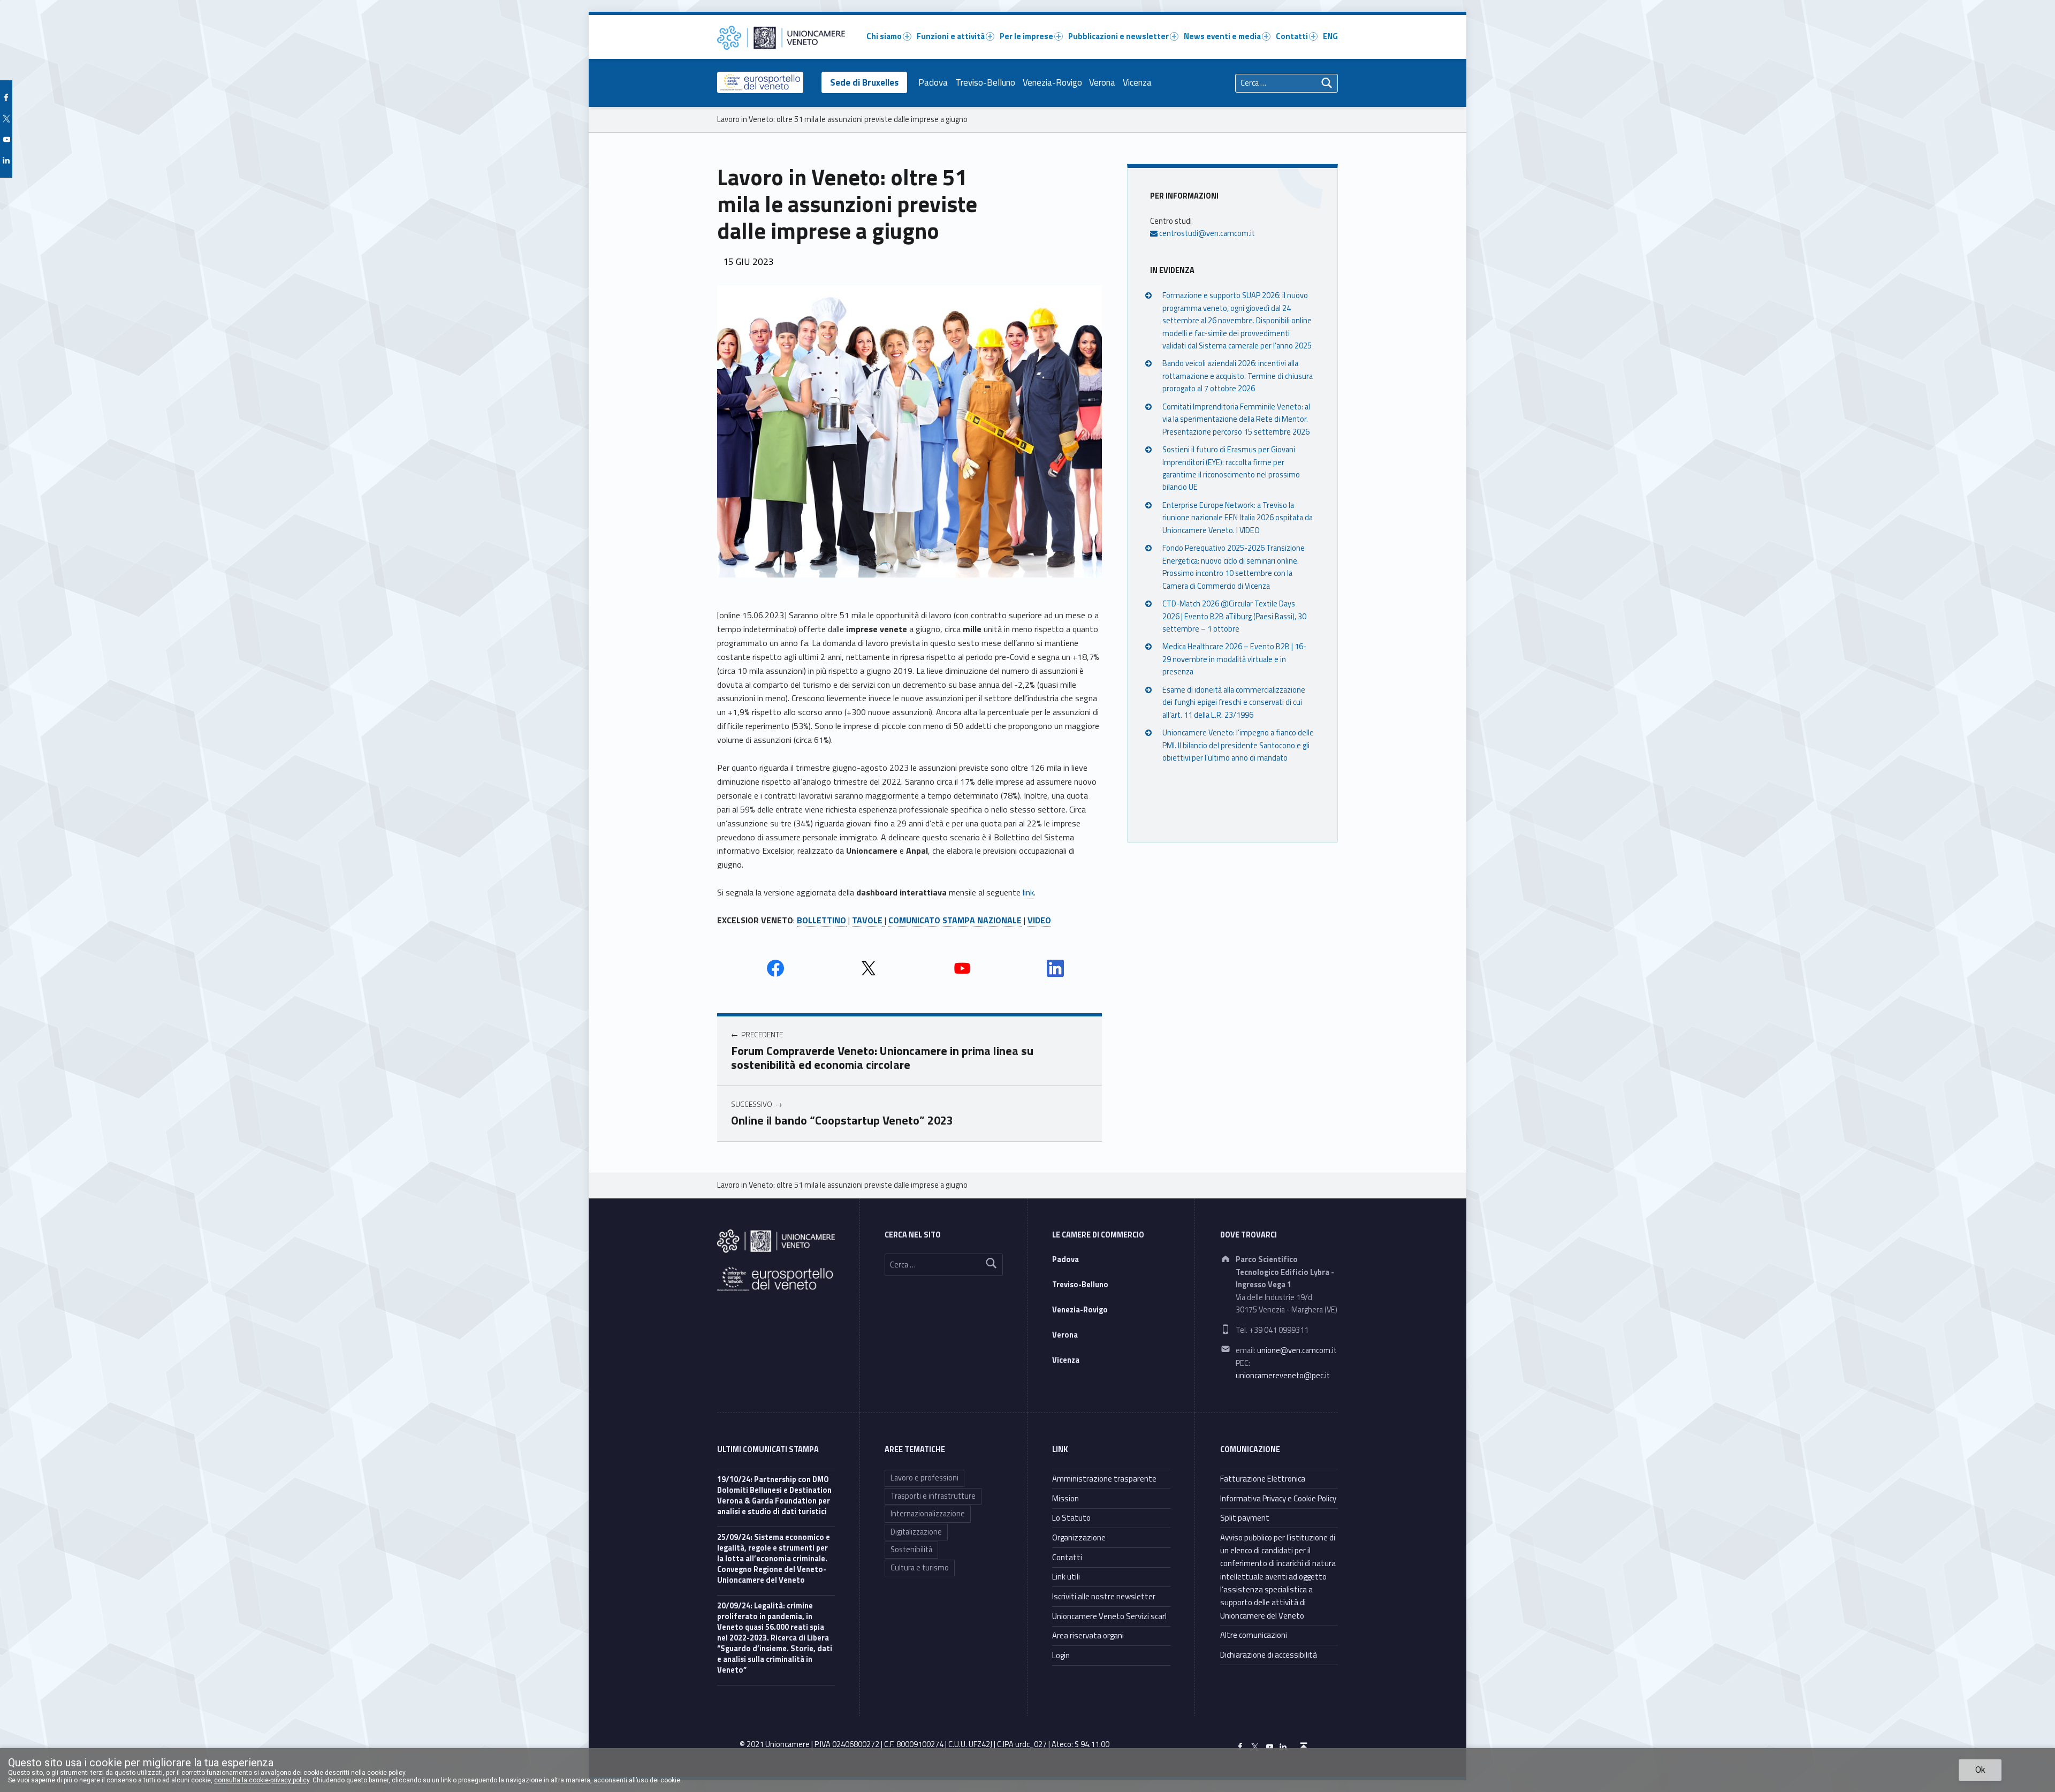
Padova (933, 82)
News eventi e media (1222, 36)
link (1028, 892)
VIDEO (1039, 920)
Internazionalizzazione (928, 1514)
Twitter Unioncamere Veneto (869, 968)
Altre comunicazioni (1254, 1635)
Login (1061, 1655)
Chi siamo (884, 36)
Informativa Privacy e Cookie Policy (1278, 1498)
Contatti (1292, 36)
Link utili (1066, 1577)
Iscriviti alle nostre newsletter (1104, 1596)
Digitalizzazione (916, 1532)
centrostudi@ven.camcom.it (1206, 233)
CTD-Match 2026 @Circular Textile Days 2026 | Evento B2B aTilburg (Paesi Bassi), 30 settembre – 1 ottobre (1234, 616)
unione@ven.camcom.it (1297, 1350)
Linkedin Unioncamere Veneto (1055, 968)
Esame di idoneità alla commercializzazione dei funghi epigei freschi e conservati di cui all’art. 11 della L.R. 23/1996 (1234, 703)
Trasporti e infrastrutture (933, 1496)
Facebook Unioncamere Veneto (775, 968)
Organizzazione (1079, 1537)
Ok (1980, 1770)
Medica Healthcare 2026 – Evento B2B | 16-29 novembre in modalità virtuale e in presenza (1234, 659)
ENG (1330, 36)
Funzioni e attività (951, 36)
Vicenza (1137, 82)
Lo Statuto (1071, 1518)
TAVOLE (867, 920)
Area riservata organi (1088, 1635)
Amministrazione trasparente (1104, 1479)
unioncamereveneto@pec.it (1283, 1376)
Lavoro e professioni (924, 1478)
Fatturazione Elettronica (1263, 1479)
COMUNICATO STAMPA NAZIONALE (955, 920)
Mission (1065, 1498)
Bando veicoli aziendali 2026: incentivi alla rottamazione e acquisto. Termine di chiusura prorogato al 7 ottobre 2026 (1238, 376)
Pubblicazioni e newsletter (1118, 36)
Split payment (1245, 1518)
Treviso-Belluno (985, 82)
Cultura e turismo (920, 1568)
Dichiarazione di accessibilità (1269, 1655)
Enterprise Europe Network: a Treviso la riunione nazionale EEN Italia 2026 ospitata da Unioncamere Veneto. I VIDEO (1238, 518)
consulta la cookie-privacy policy (262, 1780)
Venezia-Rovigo (1052, 82)
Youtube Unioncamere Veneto (962, 968)
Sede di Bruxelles (864, 82)
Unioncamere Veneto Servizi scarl (1109, 1616)
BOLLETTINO (821, 920)
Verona (1102, 82)
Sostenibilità (911, 1550)
